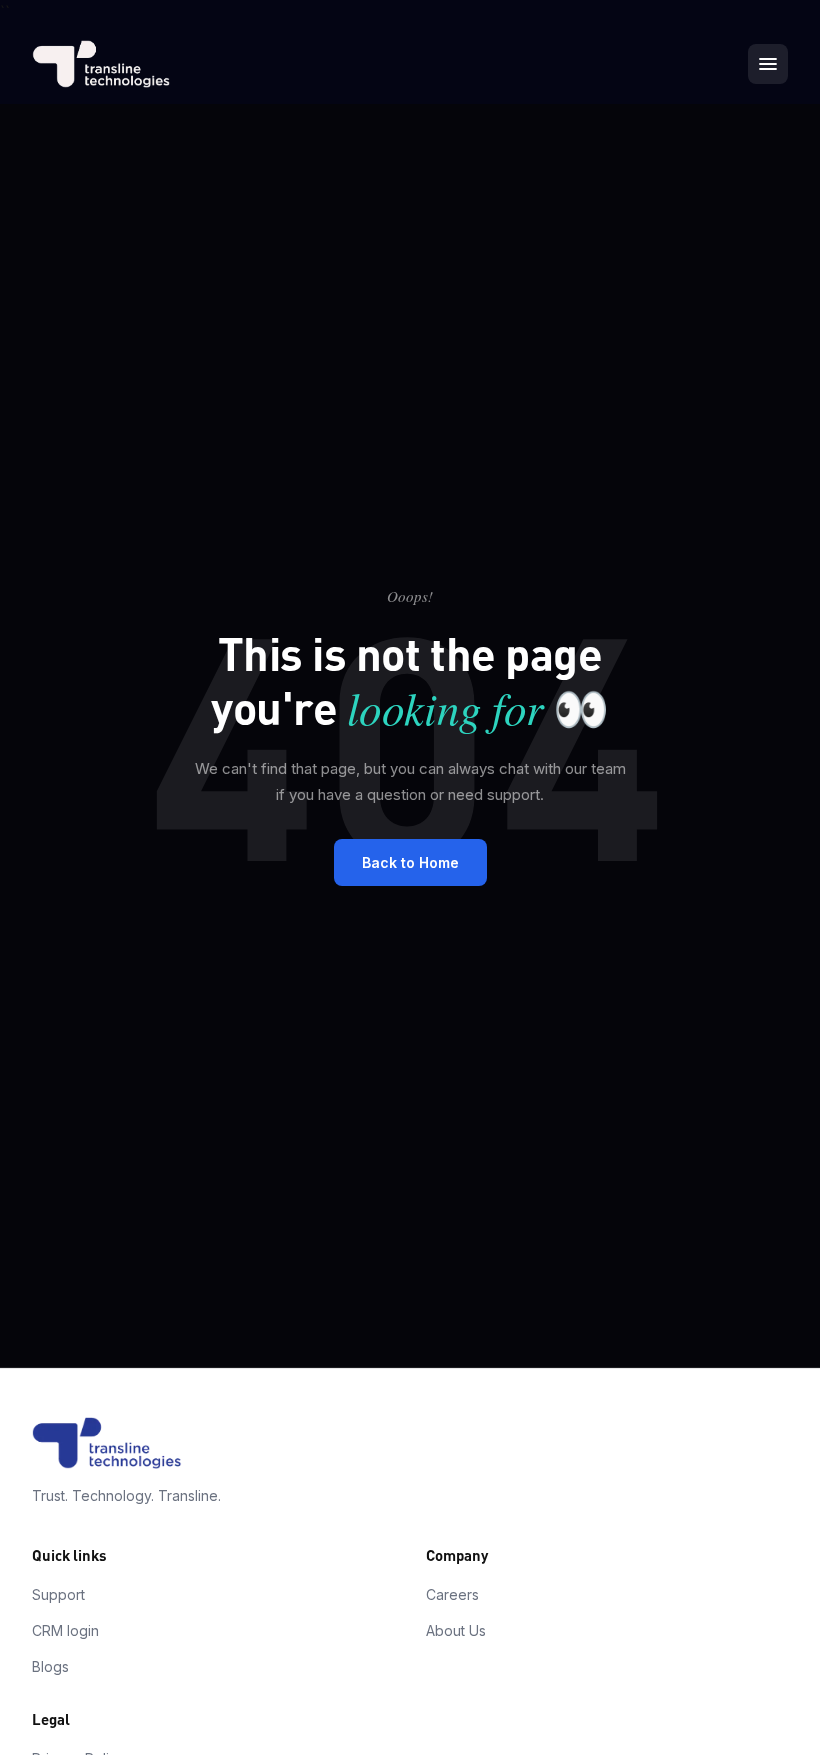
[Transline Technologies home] (101, 64)
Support (58, 1594)
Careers (452, 1594)
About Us (456, 1630)
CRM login (65, 1630)
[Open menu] (768, 64)
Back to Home (410, 862)
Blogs (50, 1666)
